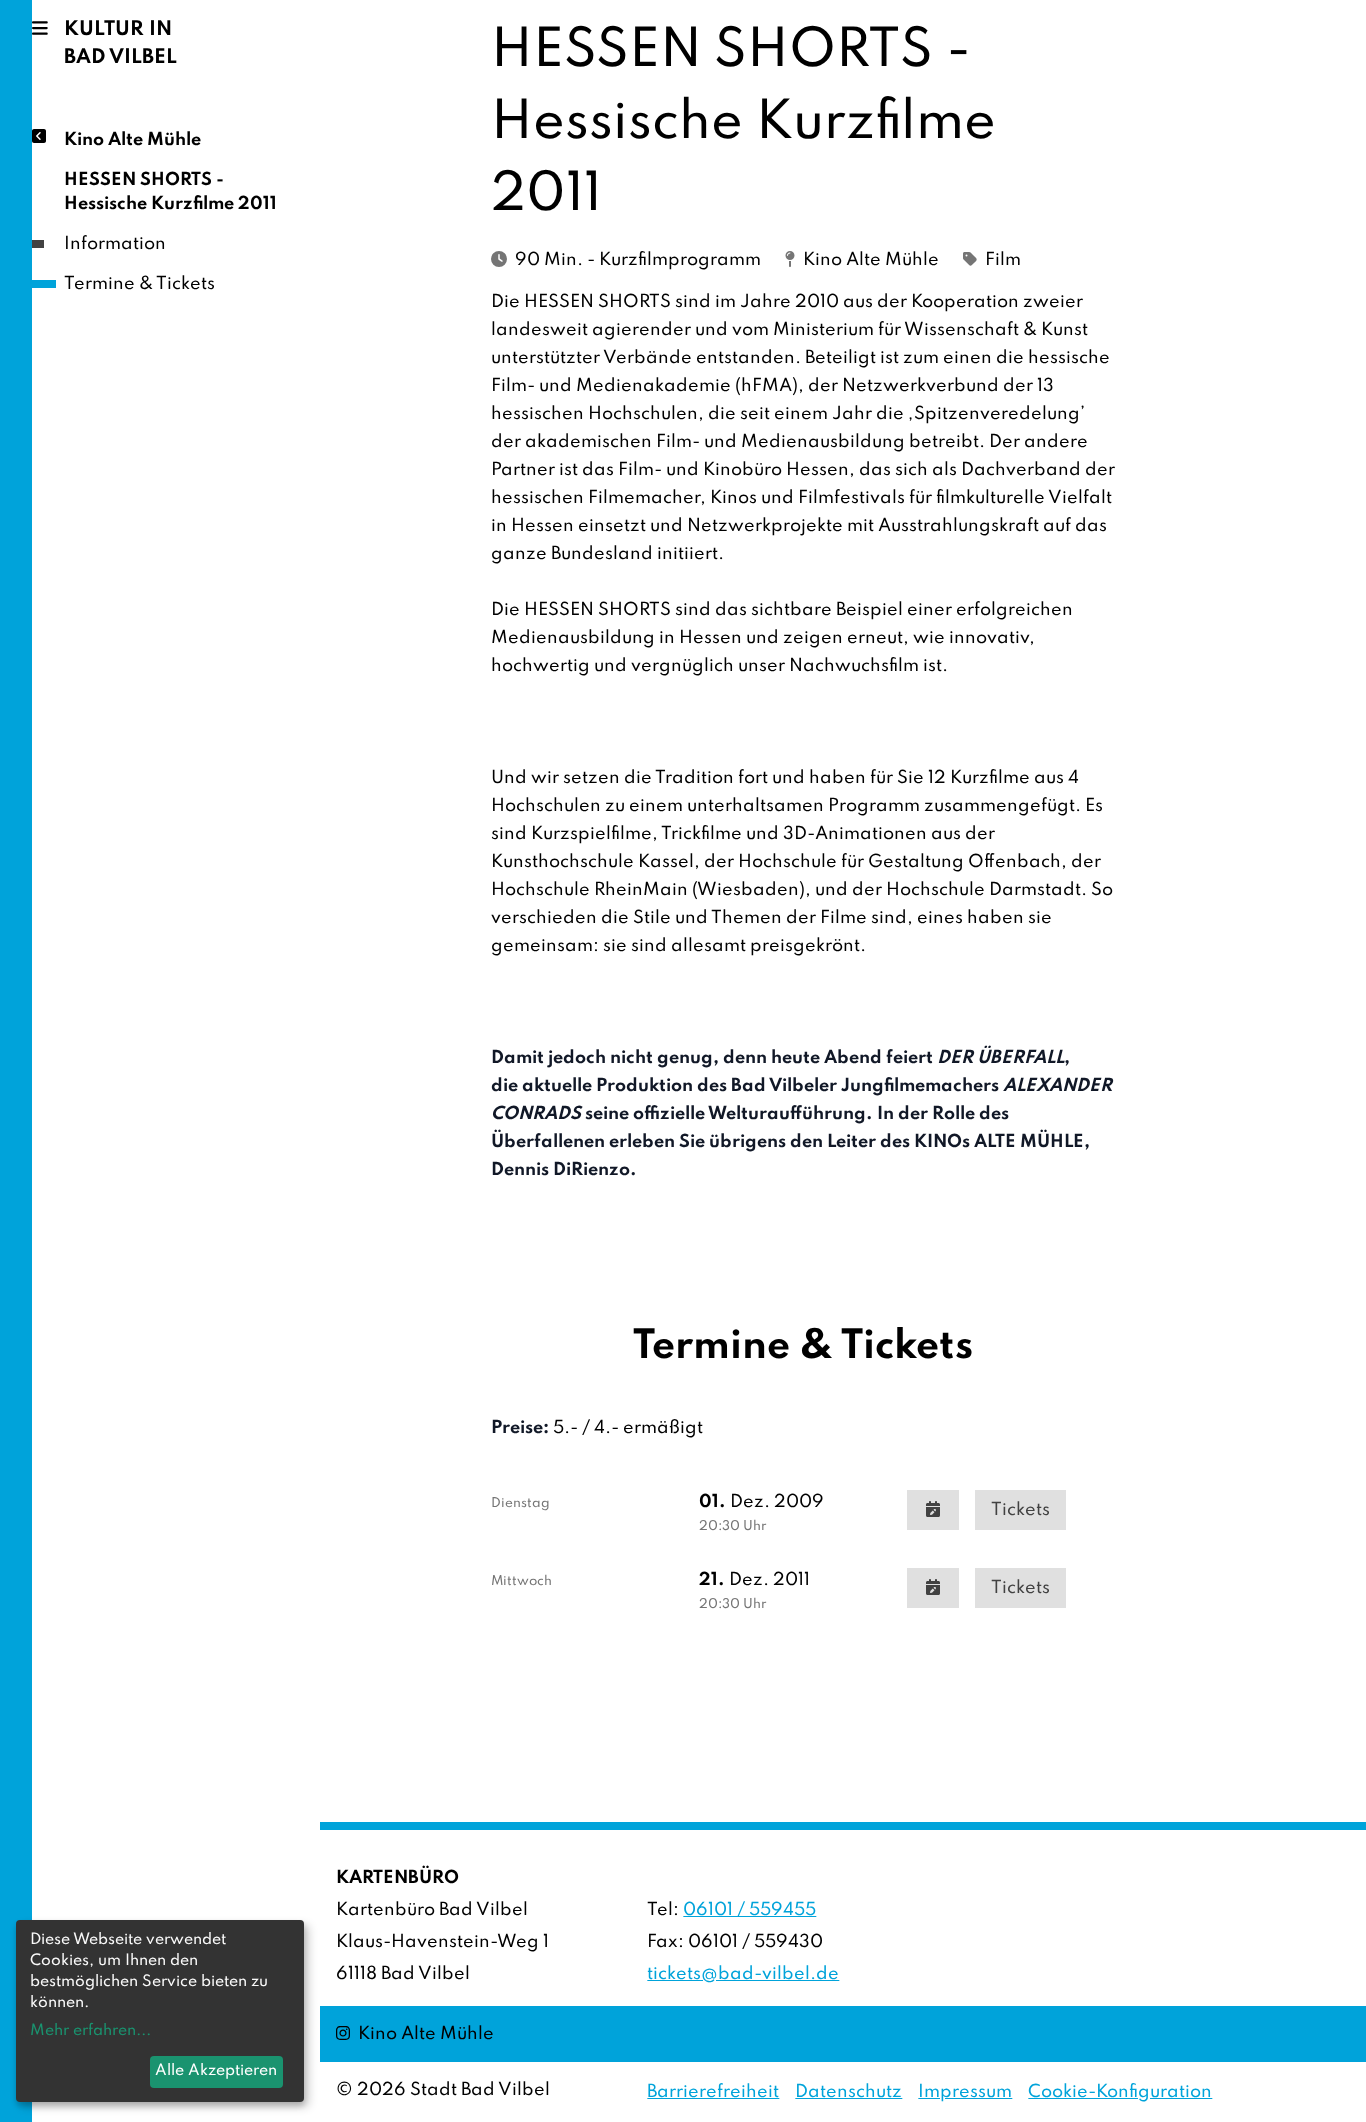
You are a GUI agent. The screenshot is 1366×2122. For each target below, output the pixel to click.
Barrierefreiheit (713, 2092)
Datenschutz (848, 2092)
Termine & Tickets (139, 284)
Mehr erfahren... (90, 2031)
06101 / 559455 (749, 1910)
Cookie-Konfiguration (1120, 2092)
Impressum (965, 2092)
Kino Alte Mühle (132, 140)
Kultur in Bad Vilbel (120, 44)
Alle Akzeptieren (216, 2071)
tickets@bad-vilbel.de (743, 1974)
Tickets (1020, 1510)
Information (115, 244)
